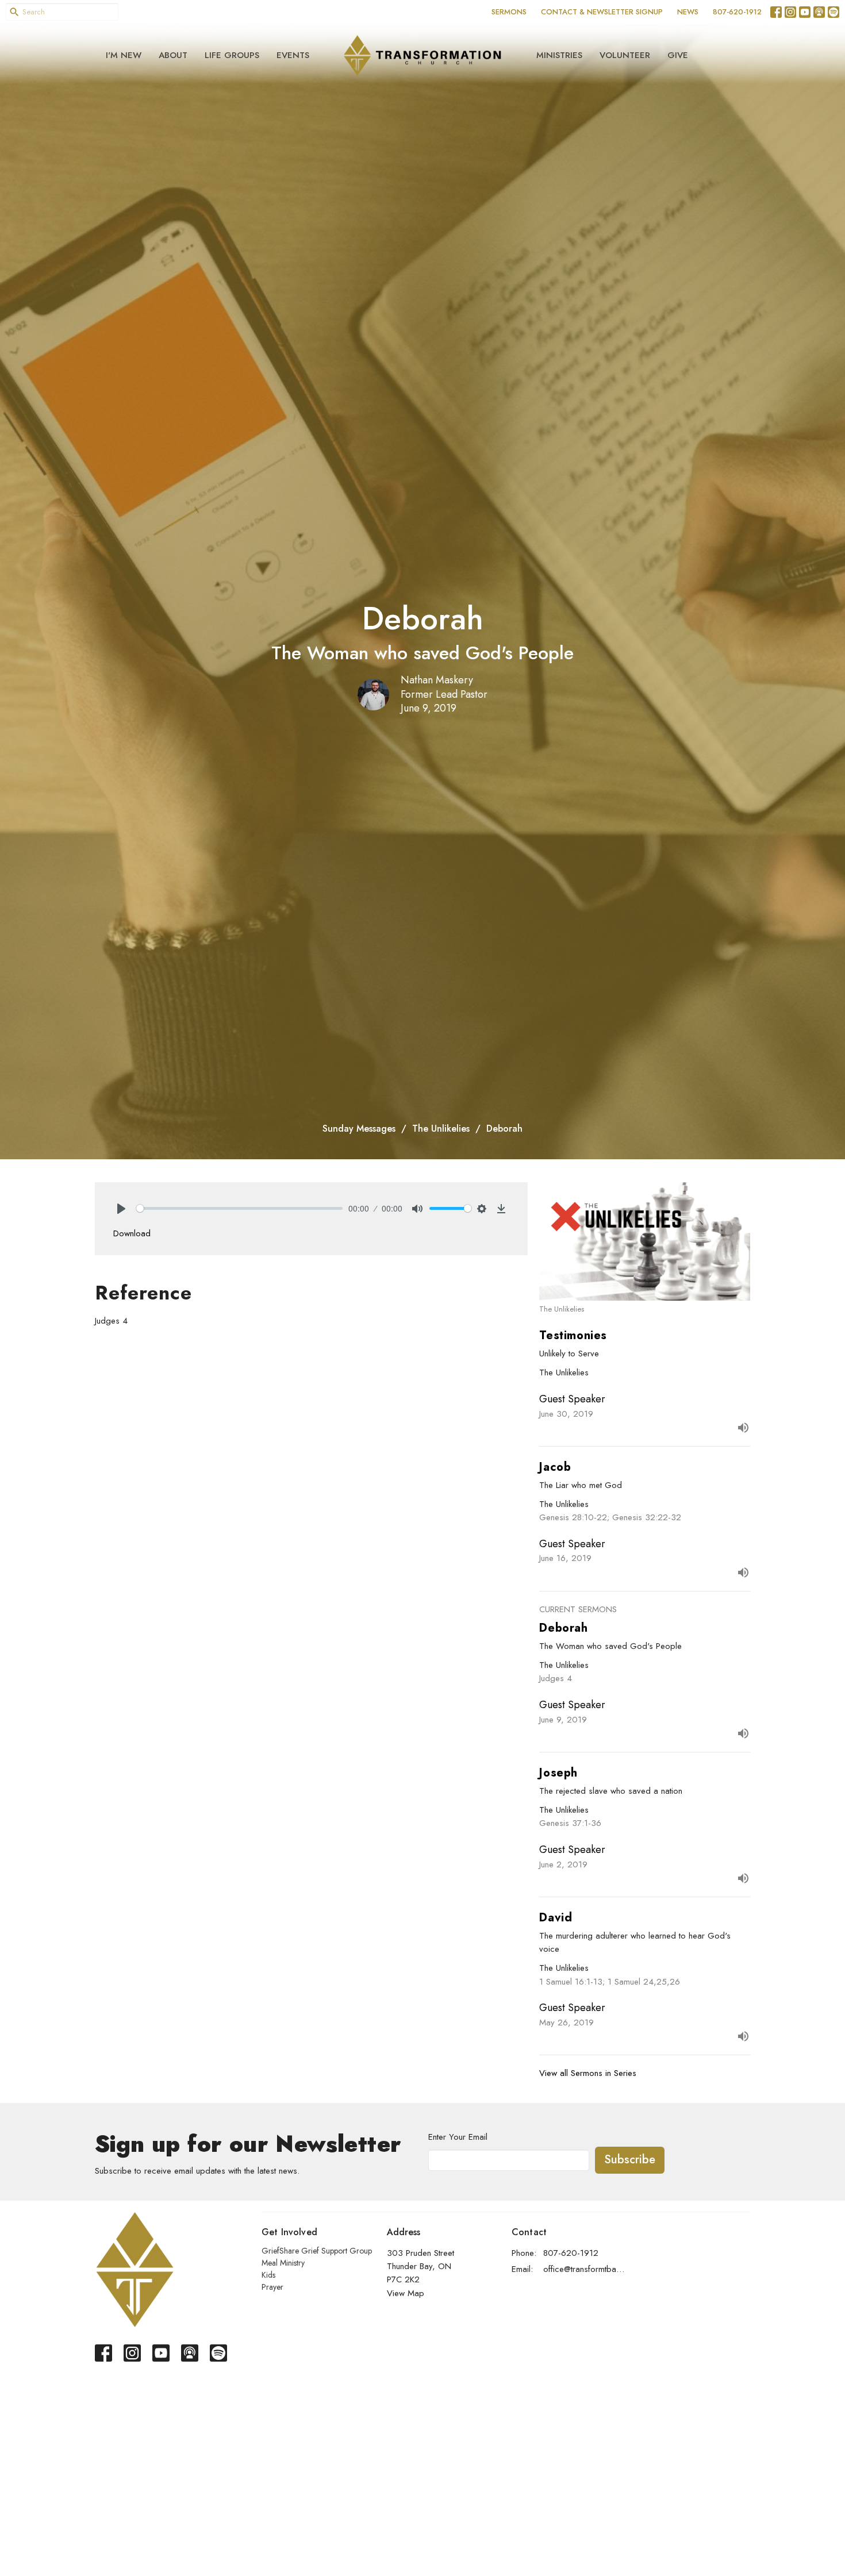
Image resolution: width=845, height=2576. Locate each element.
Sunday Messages (359, 1129)
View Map (406, 2293)
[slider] (239, 1208)
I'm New (124, 55)
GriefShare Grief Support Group (317, 2251)
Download (132, 1233)
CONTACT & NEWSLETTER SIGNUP (602, 12)
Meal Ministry (283, 2263)
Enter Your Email (458, 2137)
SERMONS (509, 12)
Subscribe (630, 2160)
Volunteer (625, 55)
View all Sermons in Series (588, 2073)
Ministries (559, 55)
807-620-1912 (737, 12)
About (173, 55)
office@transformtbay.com (584, 2269)
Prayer (272, 2287)
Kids (268, 2275)
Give (678, 55)
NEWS (688, 12)
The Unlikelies (441, 1129)
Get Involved (289, 2232)
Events (293, 55)
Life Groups (232, 55)
